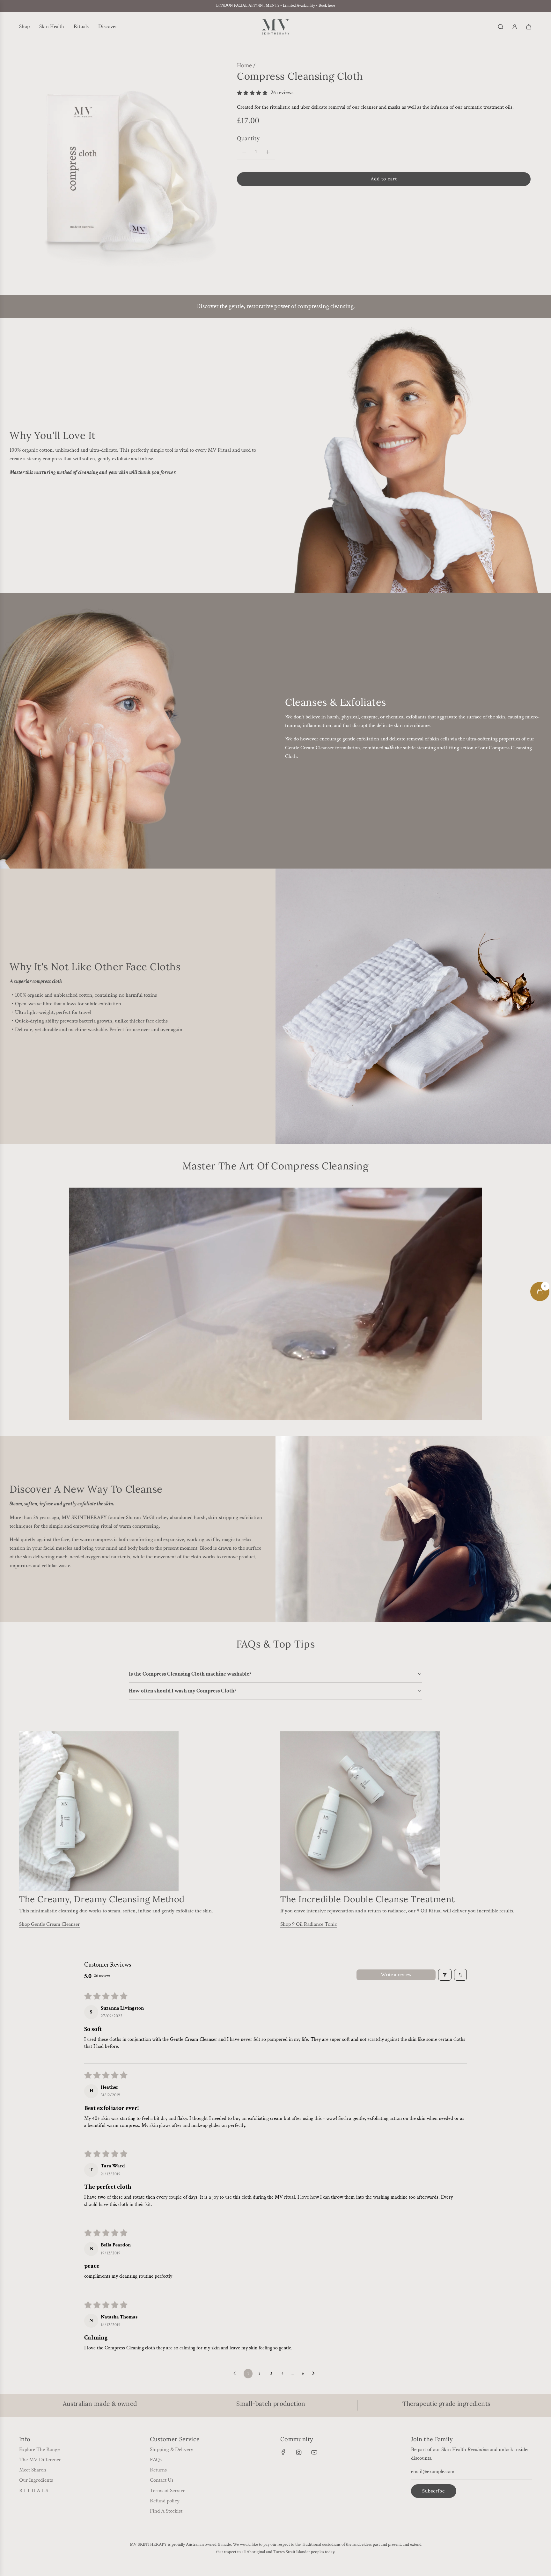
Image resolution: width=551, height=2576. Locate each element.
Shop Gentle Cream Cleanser (49, 1924)
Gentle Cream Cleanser (310, 748)
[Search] (501, 27)
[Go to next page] (315, 2374)
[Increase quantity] (268, 152)
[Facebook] (283, 2452)
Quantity (248, 138)
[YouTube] (314, 2452)
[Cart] (529, 27)
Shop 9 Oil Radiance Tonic (309, 1924)
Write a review (396, 1975)
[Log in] (515, 27)
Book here (327, 6)
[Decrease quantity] (244, 152)
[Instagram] (299, 2452)
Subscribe (434, 2491)
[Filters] (445, 1975)
